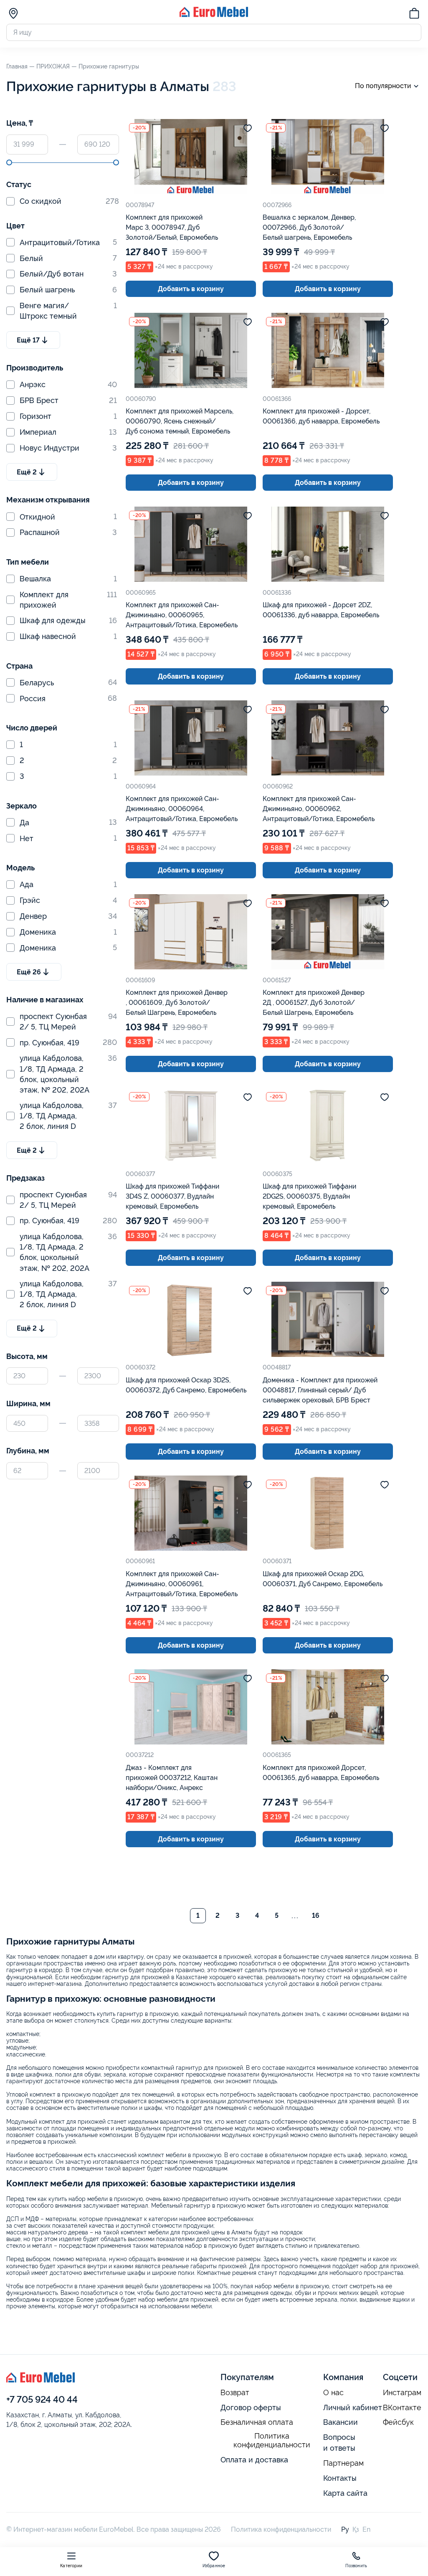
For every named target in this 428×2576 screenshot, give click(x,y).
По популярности (383, 86)
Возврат (235, 2393)
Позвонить (356, 2566)
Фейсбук (398, 2422)
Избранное (214, 2566)
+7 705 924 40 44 (42, 2399)
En (366, 2529)
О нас (333, 2393)
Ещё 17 (28, 340)
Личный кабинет (353, 2407)
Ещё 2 (27, 472)
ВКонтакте (402, 2408)
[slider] (9, 162)
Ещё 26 (29, 972)
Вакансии (341, 2422)
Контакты (340, 2478)
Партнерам (343, 2463)
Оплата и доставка (254, 2460)
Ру (345, 2529)
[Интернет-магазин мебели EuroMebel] (214, 15)
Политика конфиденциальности (272, 2440)
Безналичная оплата (257, 2422)
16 (316, 1916)
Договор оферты (251, 2407)
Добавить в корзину (191, 289)
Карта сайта (345, 2493)
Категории (71, 2566)
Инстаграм (402, 2393)
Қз (356, 2529)
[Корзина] (414, 15)
